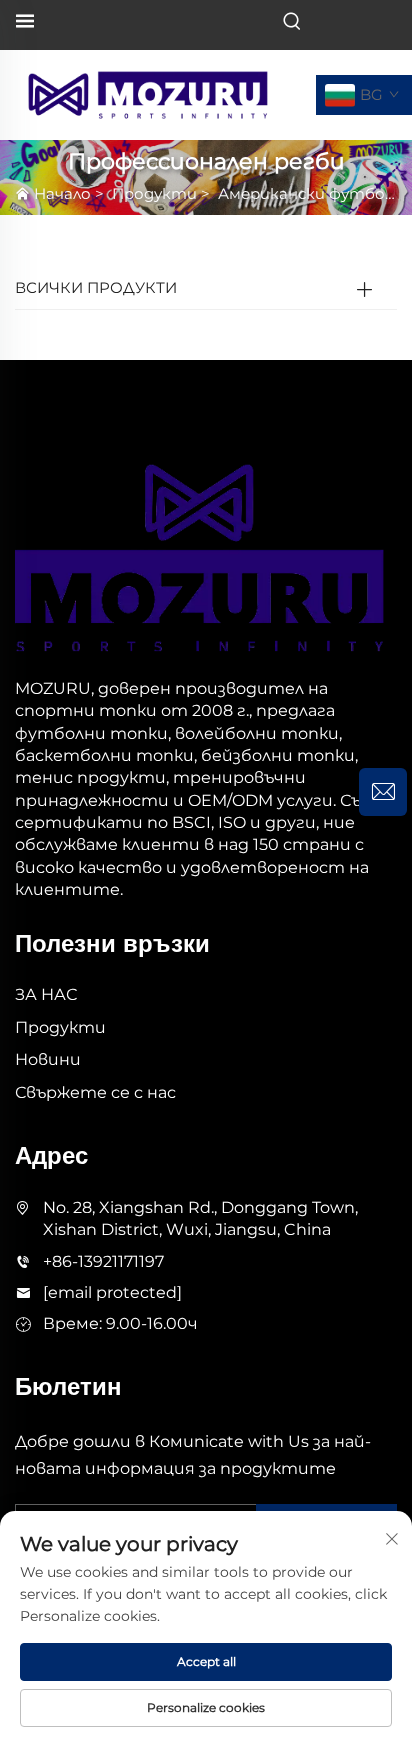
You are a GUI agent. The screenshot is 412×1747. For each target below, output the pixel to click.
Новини (48, 1059)
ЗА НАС (46, 994)
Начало (62, 193)
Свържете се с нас (95, 1092)
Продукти (154, 193)
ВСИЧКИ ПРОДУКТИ (96, 287)
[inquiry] (383, 792)
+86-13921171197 (103, 1261)
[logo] (148, 93)
